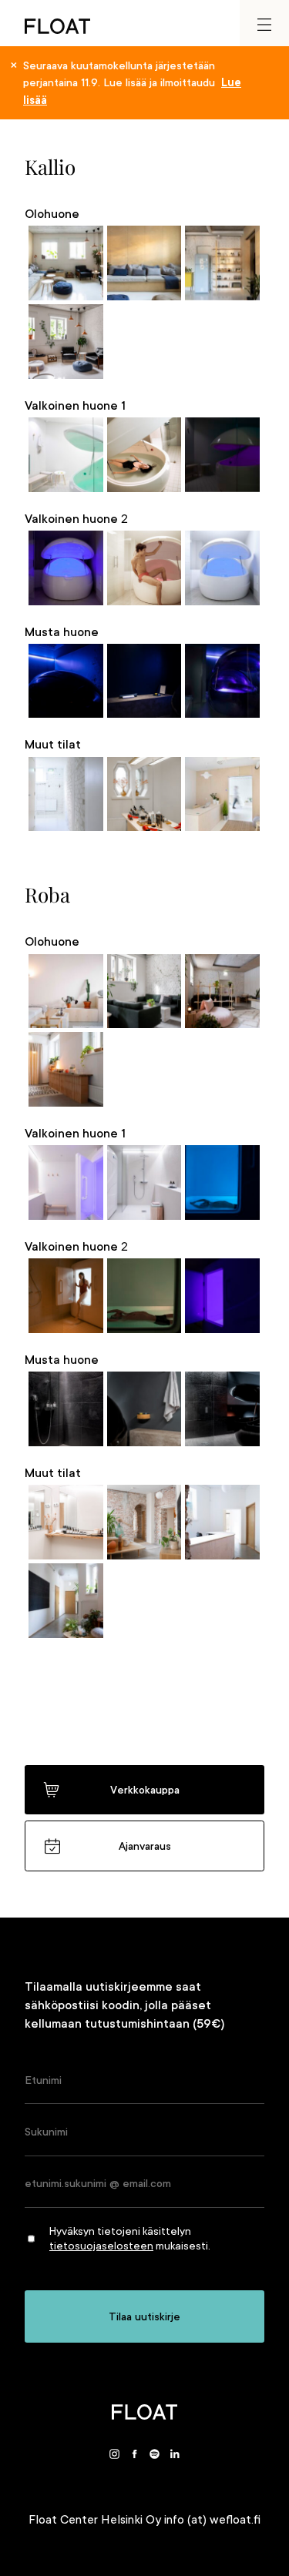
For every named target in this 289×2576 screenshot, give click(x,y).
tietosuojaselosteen (101, 2246)
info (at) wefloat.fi (212, 2520)
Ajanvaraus (145, 1846)
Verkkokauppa (145, 1790)
